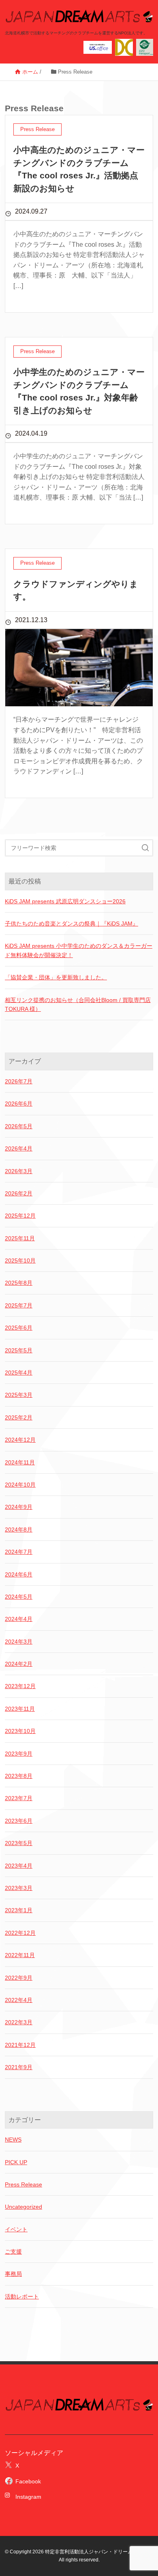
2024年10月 (20, 1485)
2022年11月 (20, 1955)
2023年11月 (20, 1709)
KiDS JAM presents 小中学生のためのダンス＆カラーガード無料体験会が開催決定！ (79, 950)
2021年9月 (19, 2067)
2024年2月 (19, 1664)
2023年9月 (19, 1754)
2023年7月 (19, 1798)
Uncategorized (23, 2207)
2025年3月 (19, 1395)
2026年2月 (19, 1193)
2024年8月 (19, 1529)
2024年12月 (20, 1440)
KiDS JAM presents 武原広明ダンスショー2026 (65, 901)
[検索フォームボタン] (145, 848)
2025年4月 (19, 1373)
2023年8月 (19, 1776)
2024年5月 (19, 1597)
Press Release (23, 2184)
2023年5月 (19, 1843)
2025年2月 (19, 1417)
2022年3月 (19, 2022)
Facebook (28, 2481)
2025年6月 (19, 1328)
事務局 (13, 2274)
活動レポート (22, 2296)
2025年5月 (19, 1350)
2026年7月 (19, 1081)
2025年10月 (20, 1260)
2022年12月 (20, 1933)
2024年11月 (20, 1462)
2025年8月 (19, 1283)
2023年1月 (19, 1910)
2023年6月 (19, 1821)
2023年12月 (20, 1686)
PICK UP (16, 2162)
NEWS (13, 2140)
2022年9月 (19, 1978)
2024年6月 (19, 1574)
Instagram (26, 2497)
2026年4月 (19, 1148)
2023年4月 (19, 1866)
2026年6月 (19, 1104)
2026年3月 (19, 1171)
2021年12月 (20, 2045)
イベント (16, 2229)
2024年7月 (19, 1552)
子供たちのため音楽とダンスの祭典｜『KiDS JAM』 (72, 924)
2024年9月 (19, 1507)
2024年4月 (19, 1619)
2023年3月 (19, 1888)
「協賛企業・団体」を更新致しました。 (56, 977)
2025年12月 (20, 1216)
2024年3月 (19, 1642)
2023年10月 (20, 1731)
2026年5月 (19, 1126)
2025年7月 (19, 1305)
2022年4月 (19, 2000)
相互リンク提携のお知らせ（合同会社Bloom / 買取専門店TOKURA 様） (78, 1004)
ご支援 (13, 2252)
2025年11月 (20, 1238)
